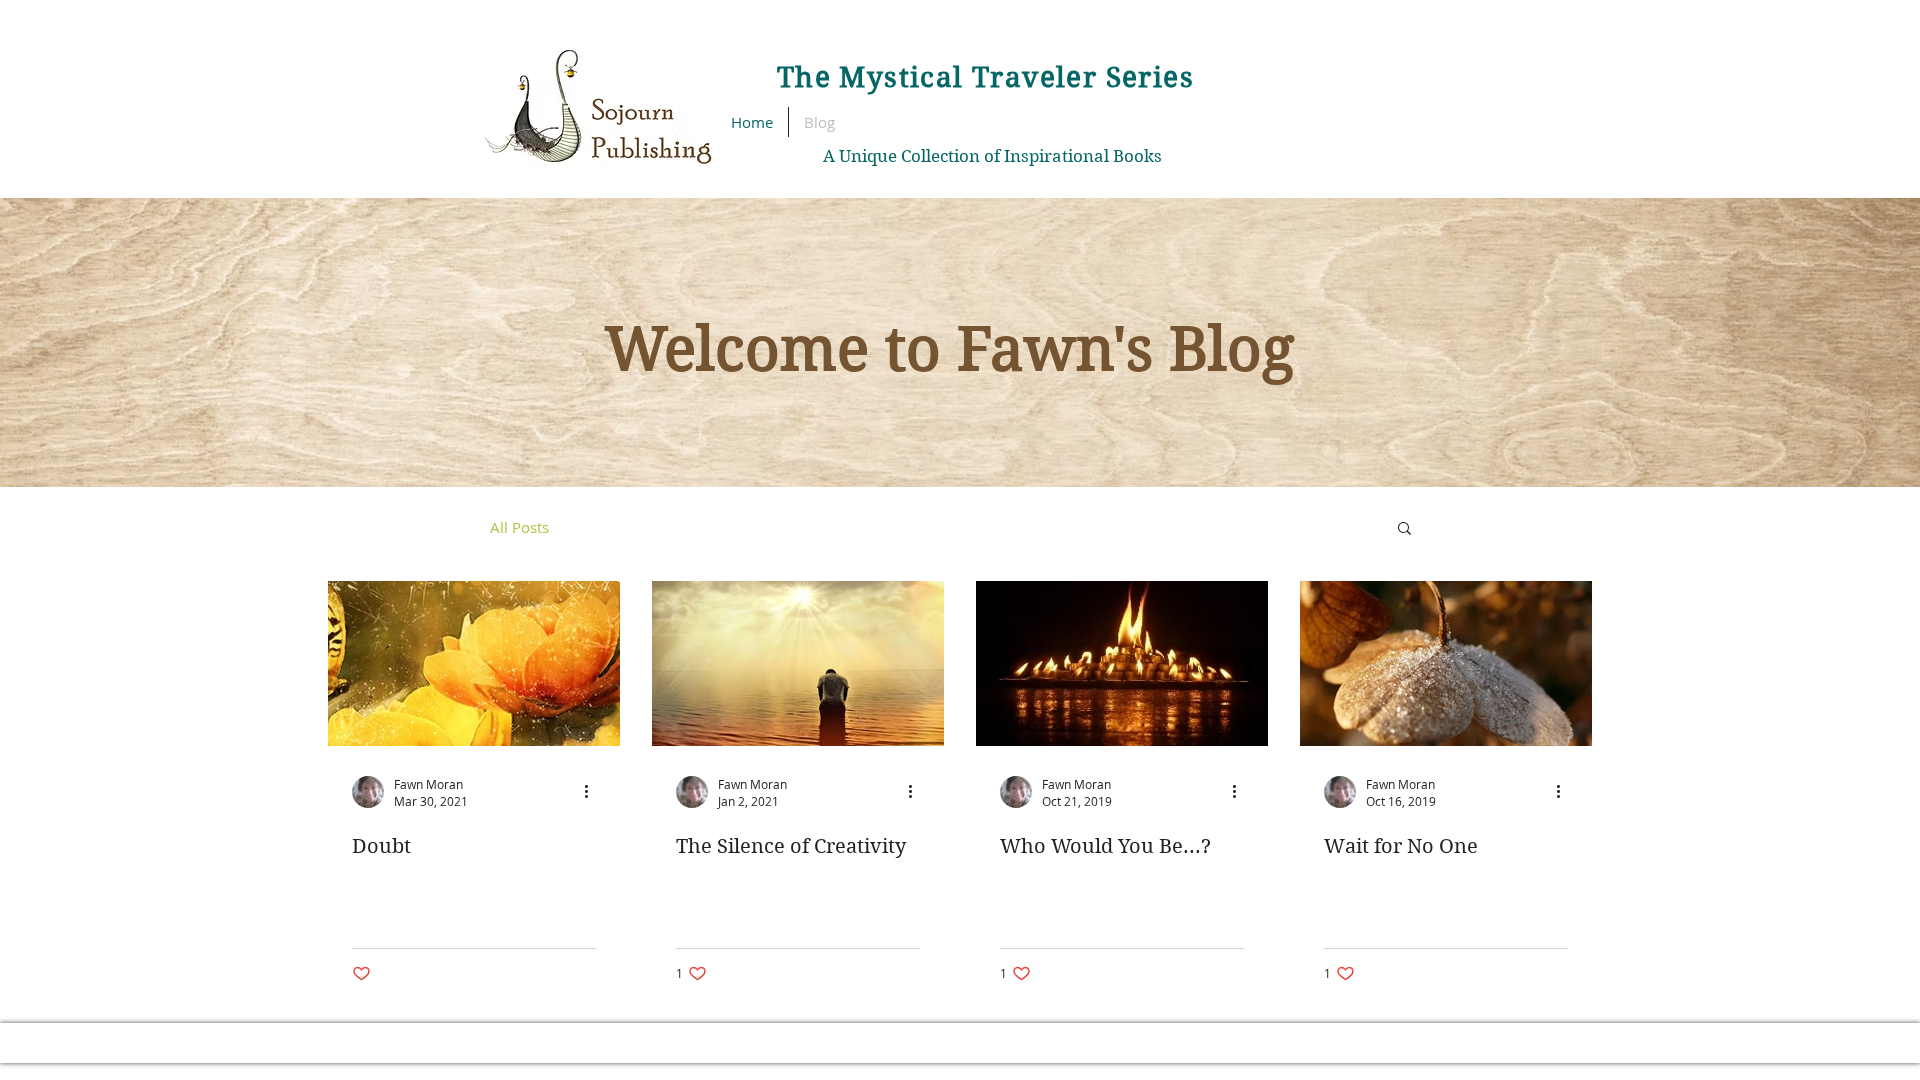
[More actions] (593, 792)
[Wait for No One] (1446, 663)
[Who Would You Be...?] (1122, 663)
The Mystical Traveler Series (985, 77)
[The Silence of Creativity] (798, 663)
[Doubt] (474, 663)
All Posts (519, 527)
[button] (1404, 529)
